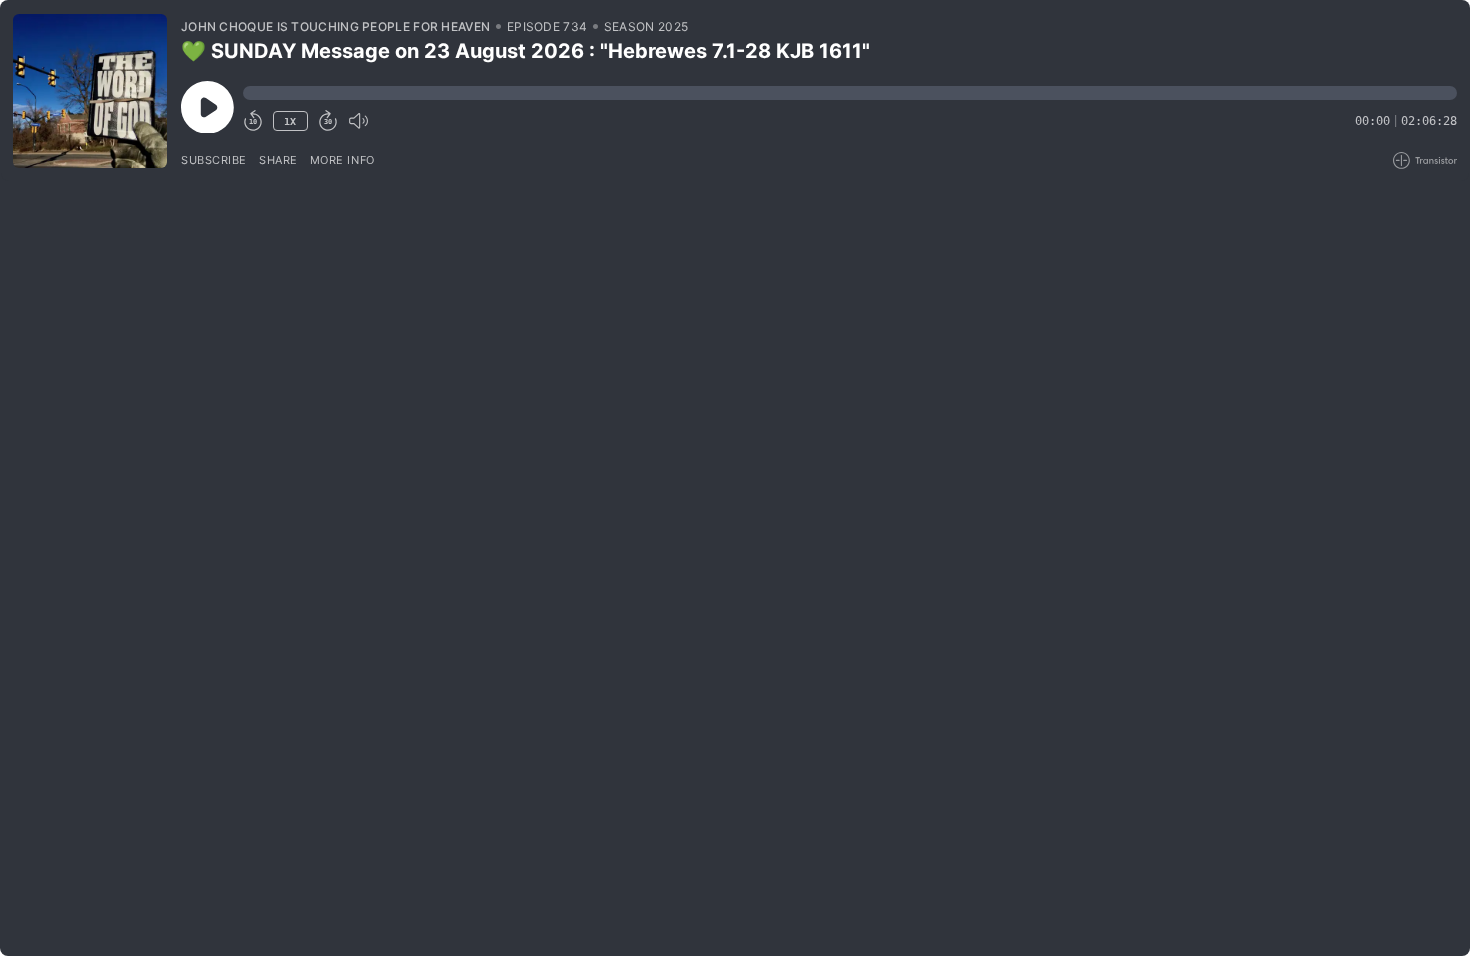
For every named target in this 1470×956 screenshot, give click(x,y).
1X (290, 121)
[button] (850, 93)
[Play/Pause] (90, 91)
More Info (342, 160)
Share (278, 160)
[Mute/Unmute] (358, 121)
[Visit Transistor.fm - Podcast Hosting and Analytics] (1425, 160)
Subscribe (214, 160)
